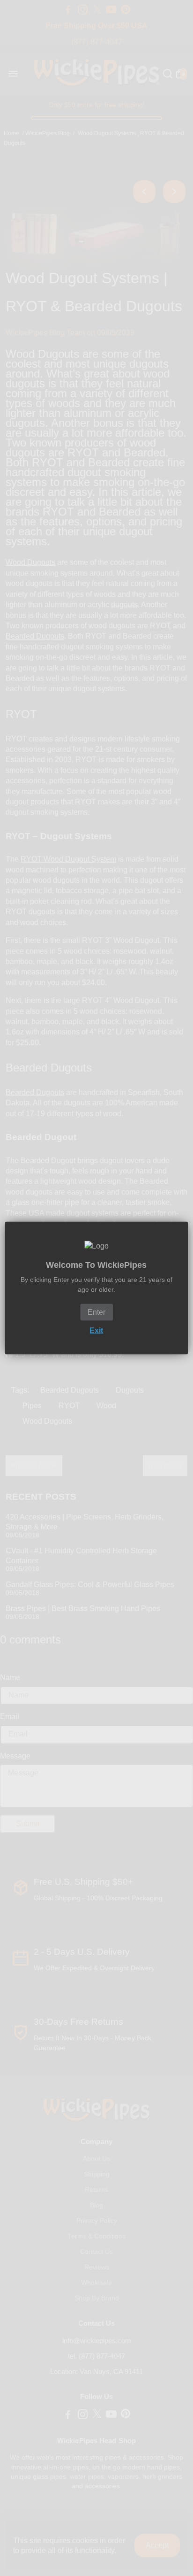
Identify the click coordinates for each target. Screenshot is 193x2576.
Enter (96, 1312)
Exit (96, 1330)
